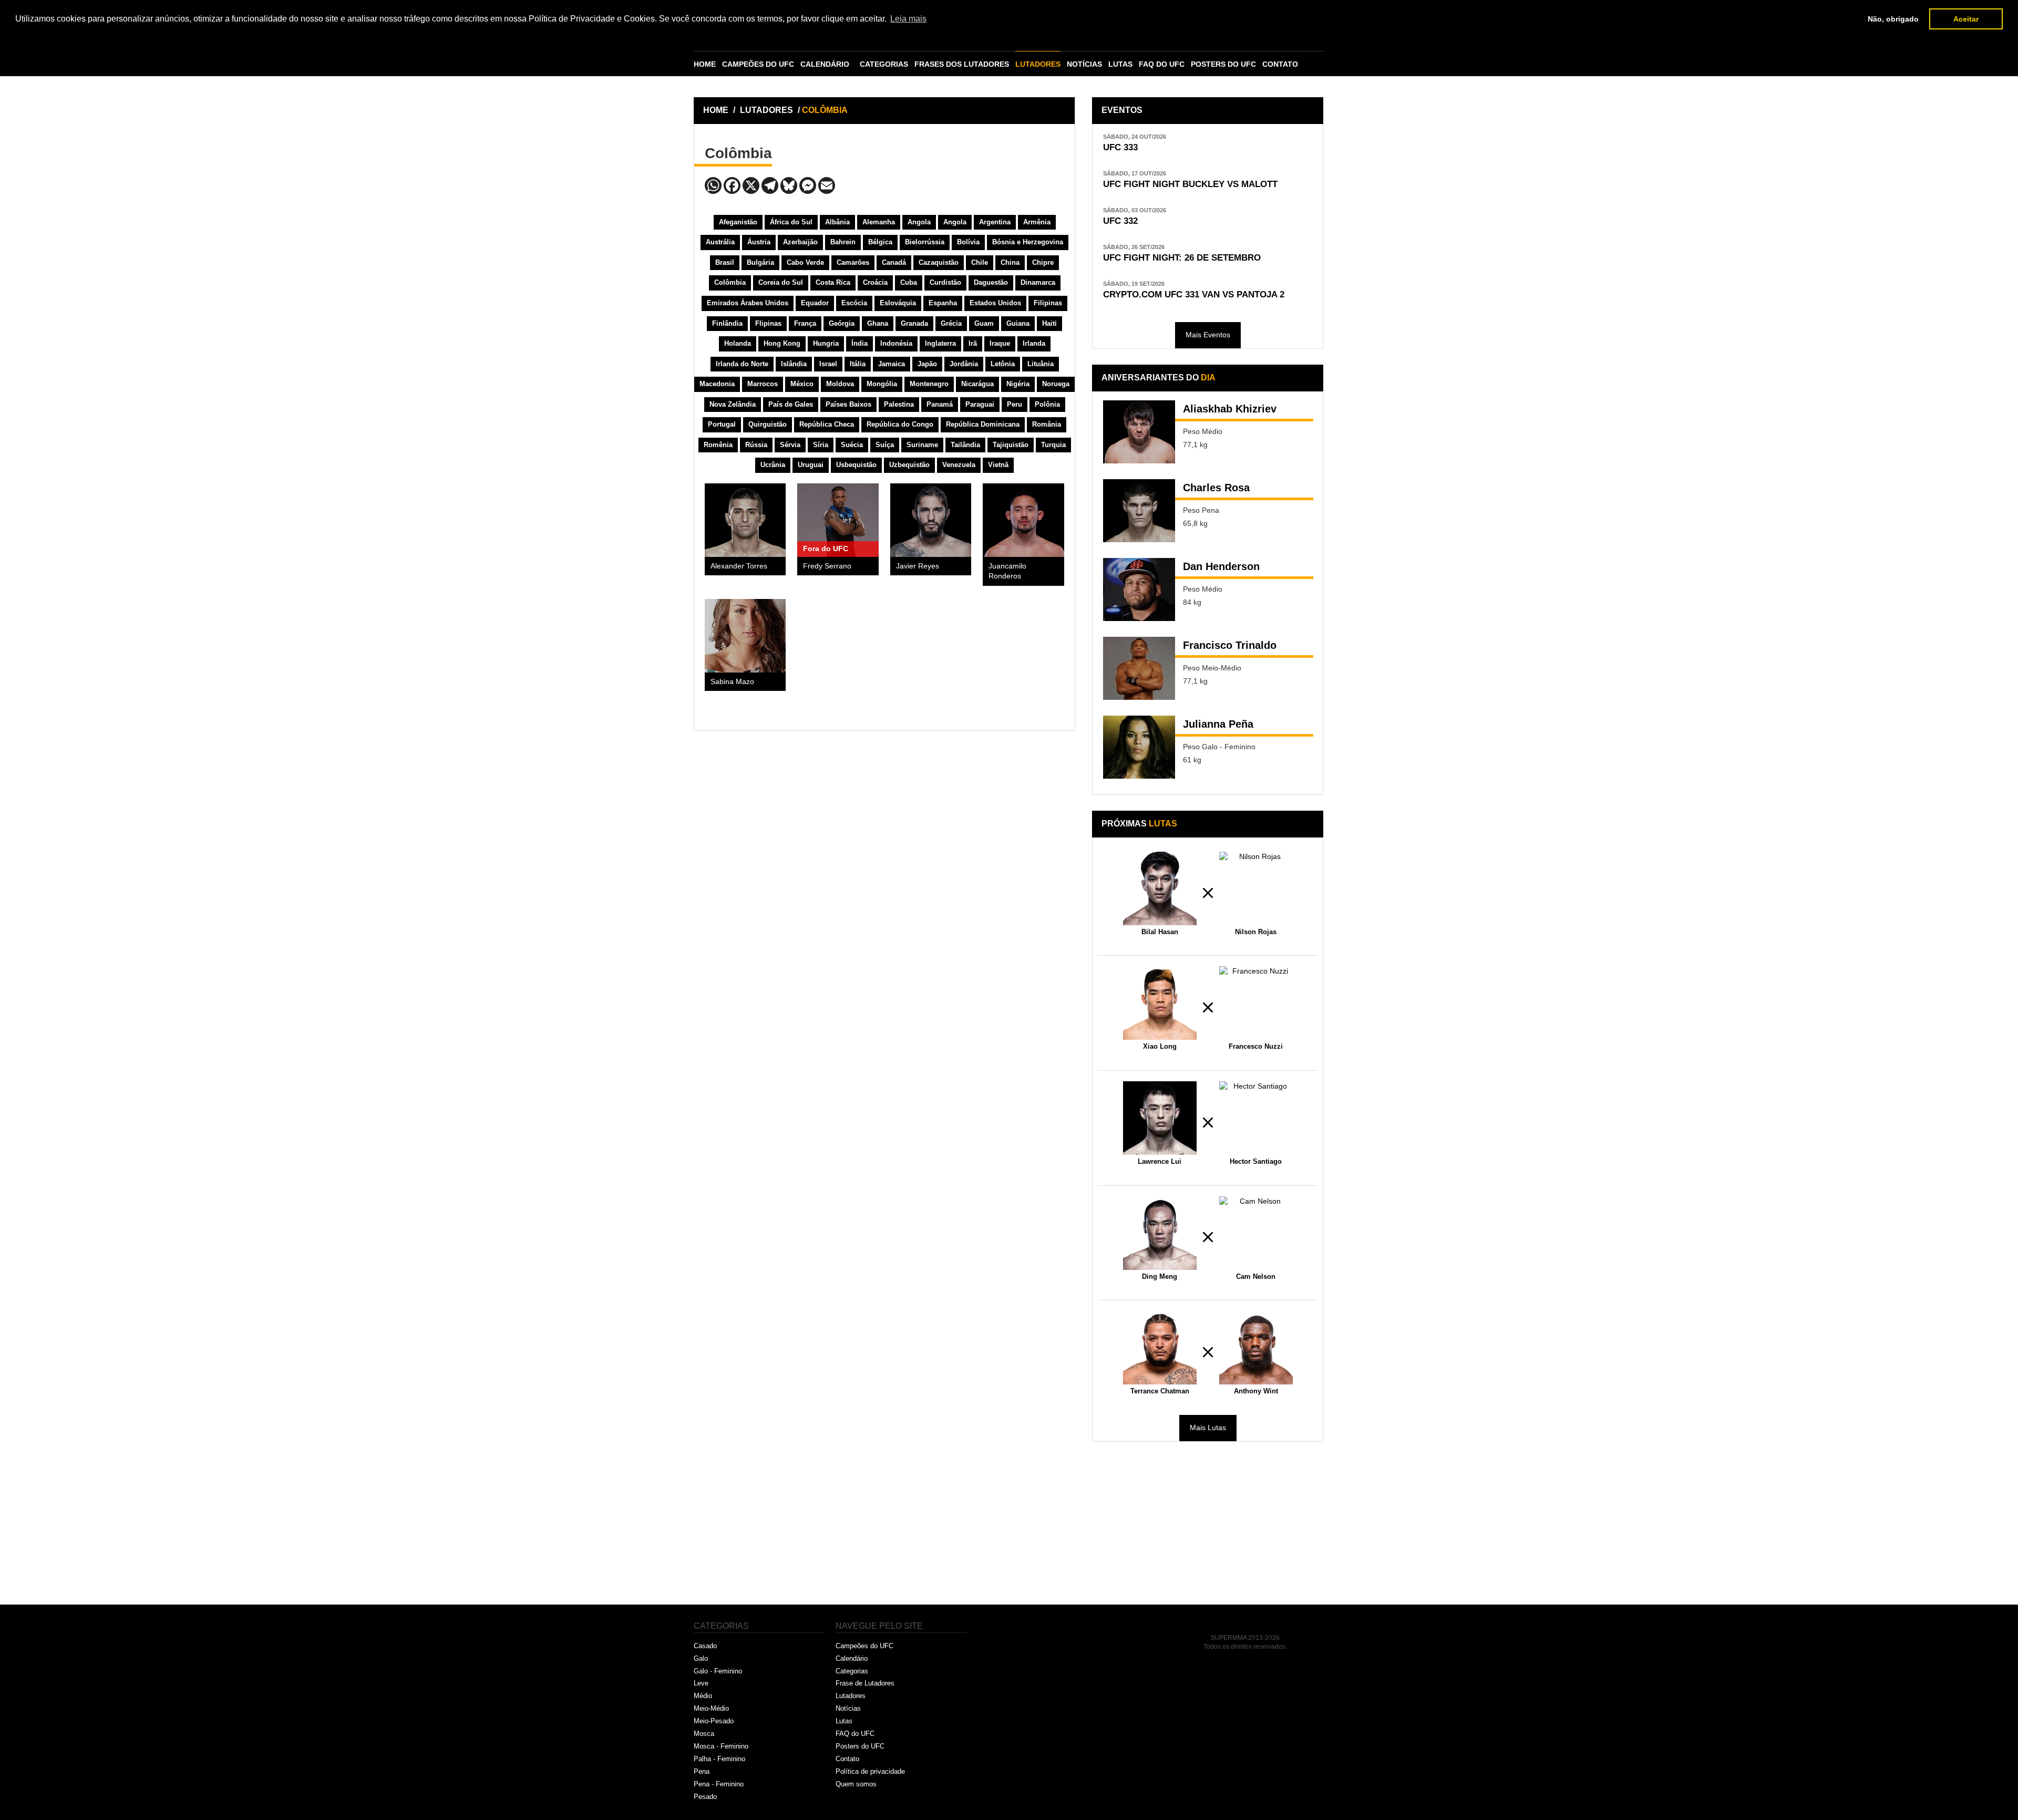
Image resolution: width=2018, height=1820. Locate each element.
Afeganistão (738, 222)
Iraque (1000, 343)
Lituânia (1041, 364)
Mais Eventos (1208, 335)
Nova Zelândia (733, 404)
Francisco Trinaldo (1230, 645)
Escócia (854, 303)
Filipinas (1048, 303)
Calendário (852, 1658)
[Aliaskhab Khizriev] (1139, 432)
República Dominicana (983, 424)
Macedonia (717, 384)
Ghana (878, 323)
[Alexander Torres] (745, 520)
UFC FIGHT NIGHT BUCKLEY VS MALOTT (1190, 184)
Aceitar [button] (1966, 19)
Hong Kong (782, 343)
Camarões (853, 262)
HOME (705, 64)
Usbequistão (856, 465)
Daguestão (991, 282)
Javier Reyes (918, 566)
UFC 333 (1120, 147)
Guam (984, 323)
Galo (701, 1658)
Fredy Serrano (827, 566)
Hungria (826, 343)
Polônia (1047, 404)
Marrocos (763, 384)
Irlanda (1034, 343)
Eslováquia (898, 303)
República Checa (827, 424)
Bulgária (760, 262)
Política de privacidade (870, 1771)
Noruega (1056, 384)
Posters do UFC (860, 1746)
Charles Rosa (1216, 488)
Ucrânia (773, 465)
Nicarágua (977, 384)
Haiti (1049, 323)
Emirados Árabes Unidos (748, 303)
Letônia (1003, 364)
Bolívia (968, 242)
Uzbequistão (909, 465)
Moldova (840, 384)
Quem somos (856, 1784)
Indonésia (896, 343)
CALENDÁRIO (825, 64)
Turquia (1053, 445)
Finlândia (727, 323)
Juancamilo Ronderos (1007, 571)
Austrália (720, 242)
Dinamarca (1038, 282)
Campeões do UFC (864, 1646)
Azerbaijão (800, 242)
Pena (702, 1771)
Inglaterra (940, 343)
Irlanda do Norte (742, 364)
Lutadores (851, 1696)
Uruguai (811, 465)
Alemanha (879, 222)
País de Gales (791, 404)
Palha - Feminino (719, 1759)
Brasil (725, 262)
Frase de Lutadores (865, 1683)
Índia (859, 343)
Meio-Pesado (714, 1721)
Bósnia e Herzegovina (1028, 242)
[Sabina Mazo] (745, 636)
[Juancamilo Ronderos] (1023, 520)
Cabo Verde (805, 262)
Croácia (875, 282)
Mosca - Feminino (721, 1746)
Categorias (852, 1671)
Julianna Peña (1218, 724)
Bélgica (880, 242)
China (1010, 262)
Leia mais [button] (908, 19)
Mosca (704, 1734)
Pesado (705, 1797)
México (802, 384)
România (1047, 424)
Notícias (848, 1708)
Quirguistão (768, 424)
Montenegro (929, 384)
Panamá (940, 404)
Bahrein (843, 242)
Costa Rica (833, 282)
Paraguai (980, 404)
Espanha (943, 303)
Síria (821, 445)
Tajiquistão (1011, 445)
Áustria (759, 242)
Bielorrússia (925, 242)
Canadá (894, 262)
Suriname (922, 445)
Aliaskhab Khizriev (1230, 409)
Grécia (951, 323)
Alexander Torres (739, 566)
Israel (828, 364)
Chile (980, 262)
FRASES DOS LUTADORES (962, 64)
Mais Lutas (1208, 1428)
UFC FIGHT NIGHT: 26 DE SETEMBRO (1182, 258)
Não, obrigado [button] (1893, 19)
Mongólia (882, 384)
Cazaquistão (939, 262)
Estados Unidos (995, 303)
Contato (847, 1759)
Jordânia (964, 364)
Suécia (852, 445)
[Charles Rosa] (1139, 511)
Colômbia (730, 282)
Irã (973, 343)
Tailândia (965, 445)
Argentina (995, 222)
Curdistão (945, 282)
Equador (815, 303)
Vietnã (998, 465)
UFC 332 (1120, 221)
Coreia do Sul (781, 282)
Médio (703, 1696)
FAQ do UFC (855, 1734)
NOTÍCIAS (1084, 64)
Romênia (718, 445)
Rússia (756, 445)
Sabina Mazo (732, 682)
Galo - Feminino (718, 1671)
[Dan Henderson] (1139, 590)
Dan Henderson (1221, 566)
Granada (914, 323)
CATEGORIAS (884, 64)
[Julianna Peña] (1139, 747)
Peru (1015, 404)
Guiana (1018, 323)
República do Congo (900, 424)
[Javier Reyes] (931, 520)
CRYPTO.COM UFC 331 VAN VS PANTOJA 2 (1194, 294)
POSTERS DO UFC (1223, 64)
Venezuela (959, 465)
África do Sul (791, 222)
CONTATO (1280, 64)
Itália (858, 364)
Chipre (1043, 262)
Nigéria (1018, 384)
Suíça (885, 445)
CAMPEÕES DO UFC (758, 64)
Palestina (899, 404)
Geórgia (842, 323)
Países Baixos (848, 404)
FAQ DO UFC (1162, 64)
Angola (919, 222)
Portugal (722, 424)
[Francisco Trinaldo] (1139, 668)
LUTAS (1120, 64)
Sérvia (790, 445)
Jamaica (892, 364)
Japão (927, 364)
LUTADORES (1038, 64)
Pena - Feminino (719, 1784)
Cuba (909, 282)
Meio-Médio (711, 1708)
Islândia (794, 364)
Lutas (844, 1721)
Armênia (1037, 222)
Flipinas (768, 323)
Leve (701, 1683)
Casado (705, 1646)
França (805, 323)
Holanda (738, 343)
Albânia (837, 222)
